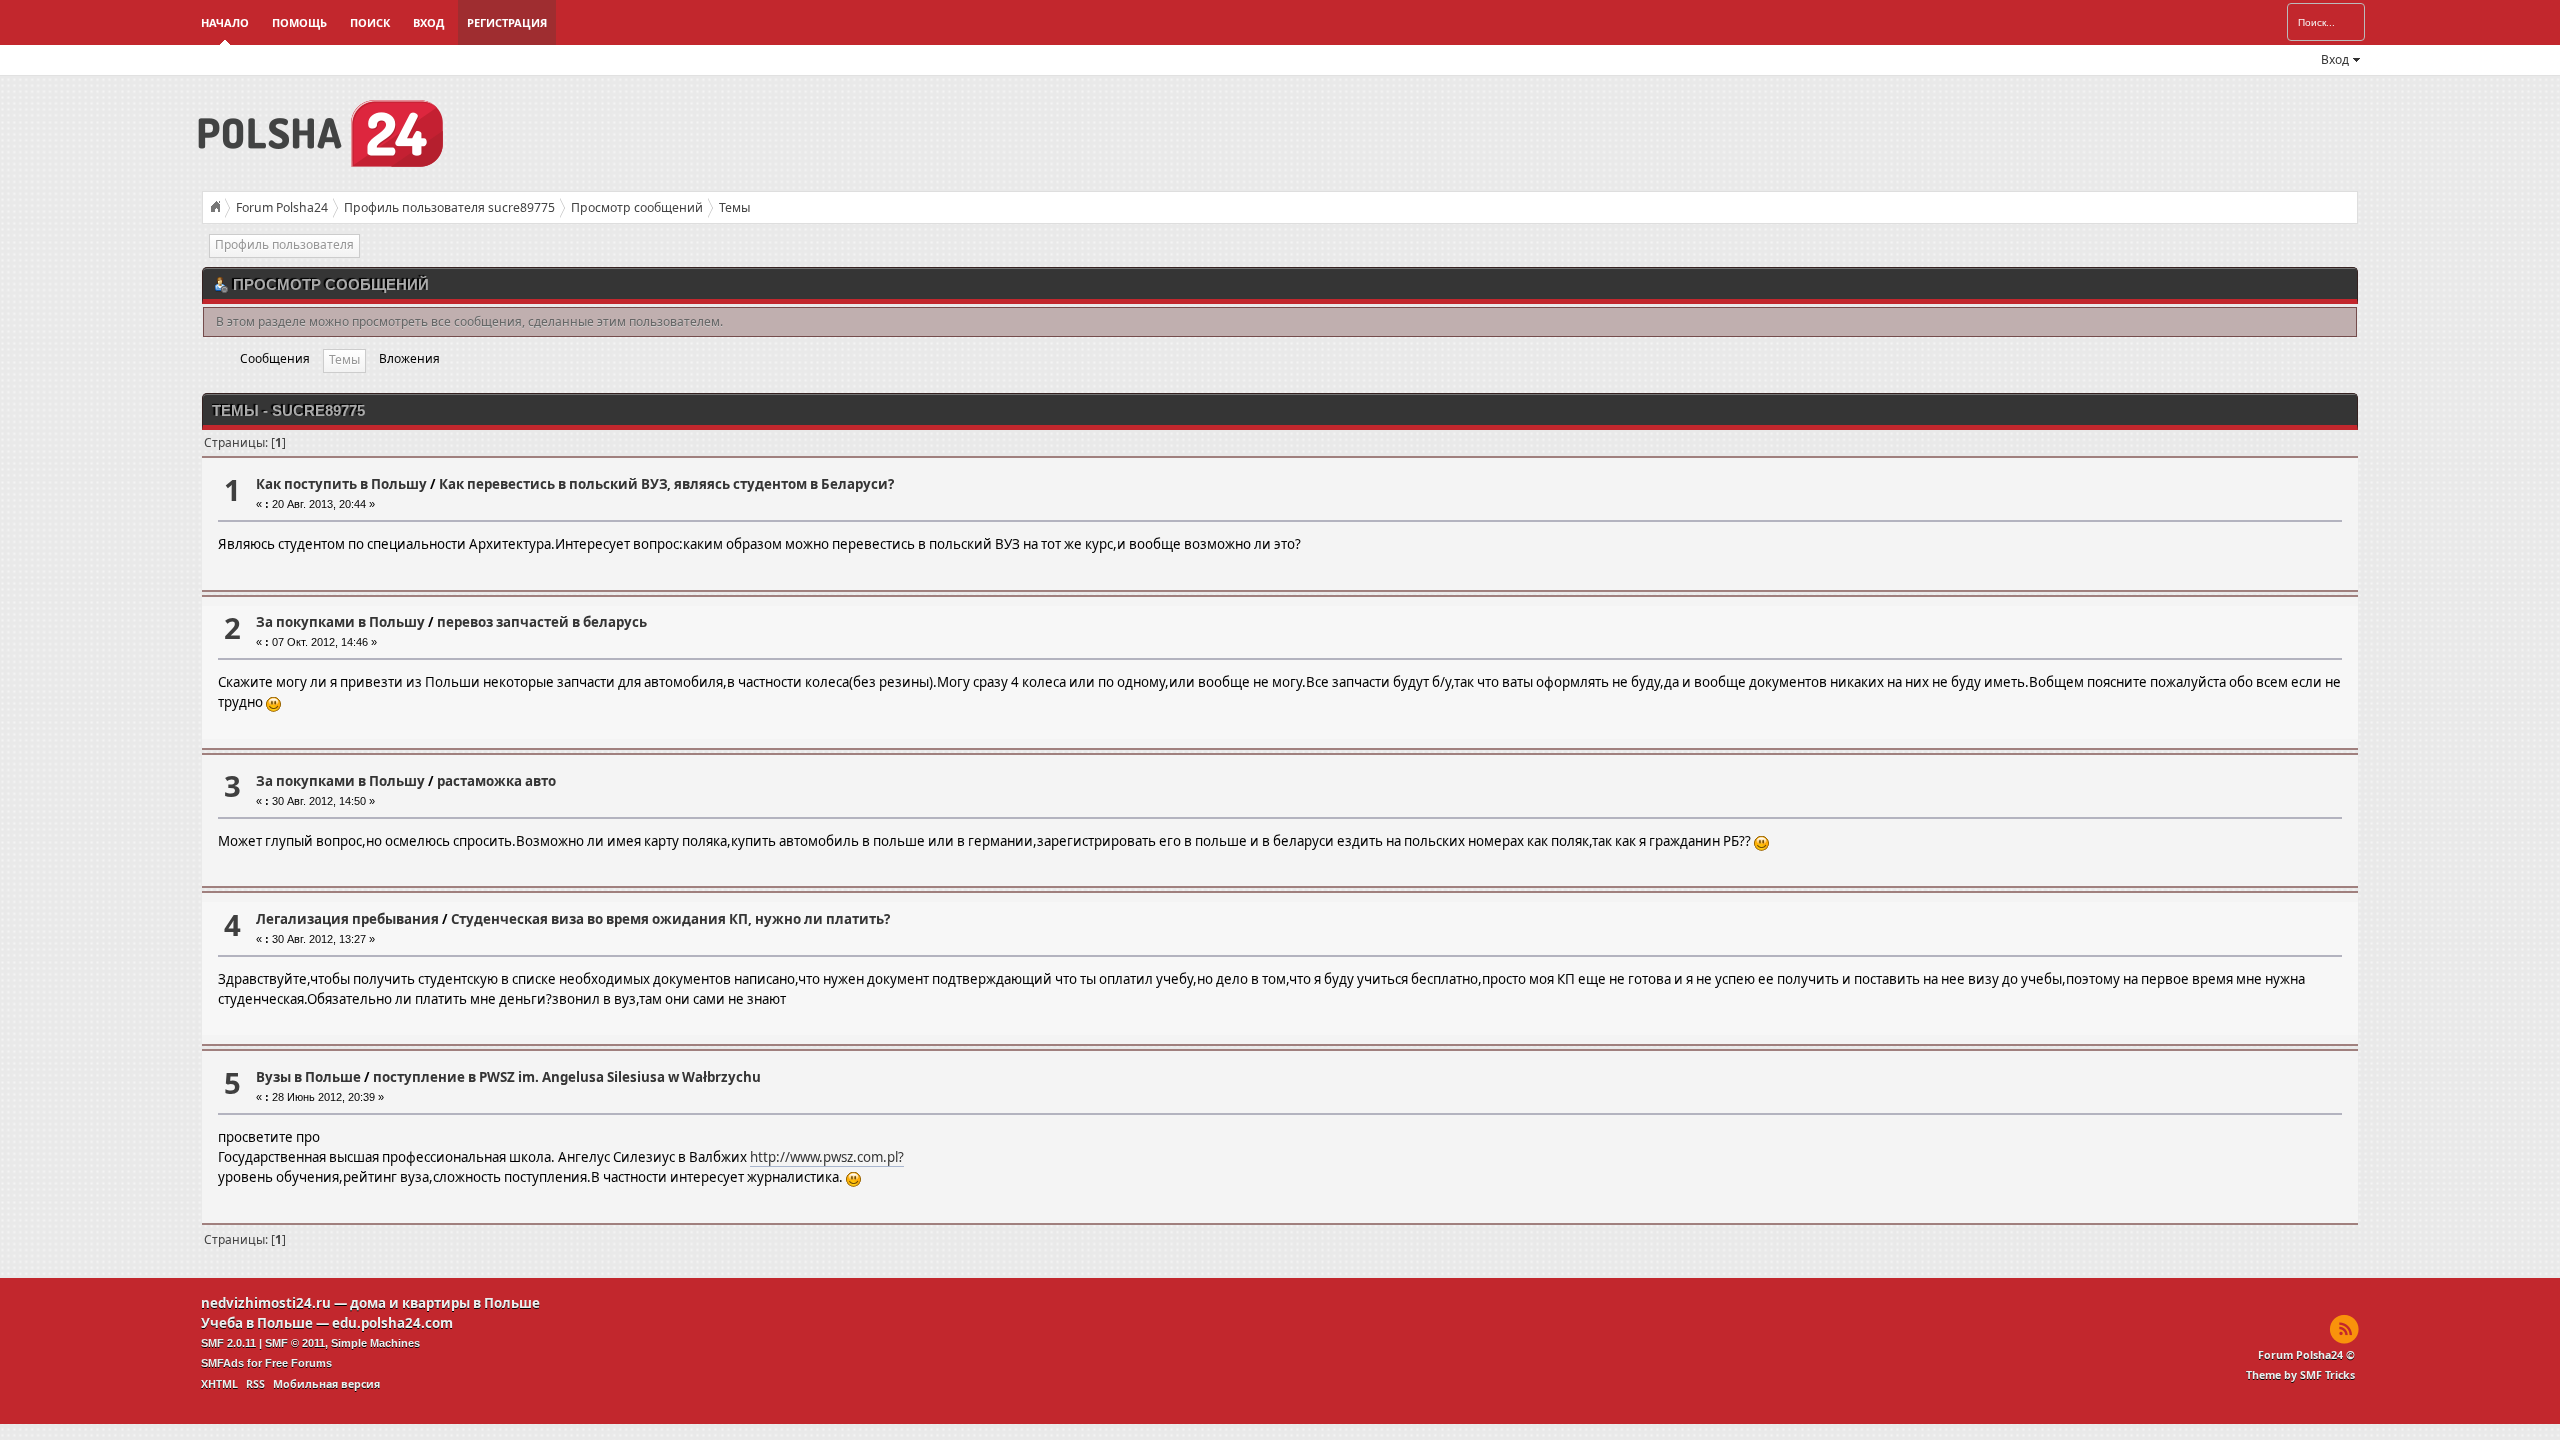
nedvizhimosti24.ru (266, 1303)
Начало (225, 22)
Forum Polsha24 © (2306, 1355)
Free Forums (298, 1363)
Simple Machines (375, 1343)
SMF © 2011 (295, 1343)
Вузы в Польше (308, 1077)
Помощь (299, 22)
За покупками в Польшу (340, 622)
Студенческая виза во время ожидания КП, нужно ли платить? (670, 919)
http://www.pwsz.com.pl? (827, 1157)
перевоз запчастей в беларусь (542, 622)
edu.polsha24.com (392, 1323)
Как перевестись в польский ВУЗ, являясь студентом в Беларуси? (666, 484)
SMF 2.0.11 (228, 1343)
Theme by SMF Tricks (2300, 1375)
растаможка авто (496, 781)
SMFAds (222, 1363)
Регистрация (507, 22)
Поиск (370, 22)
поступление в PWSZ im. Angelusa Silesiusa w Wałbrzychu (567, 1077)
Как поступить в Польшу (341, 484)
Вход (428, 22)
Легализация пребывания (347, 919)
